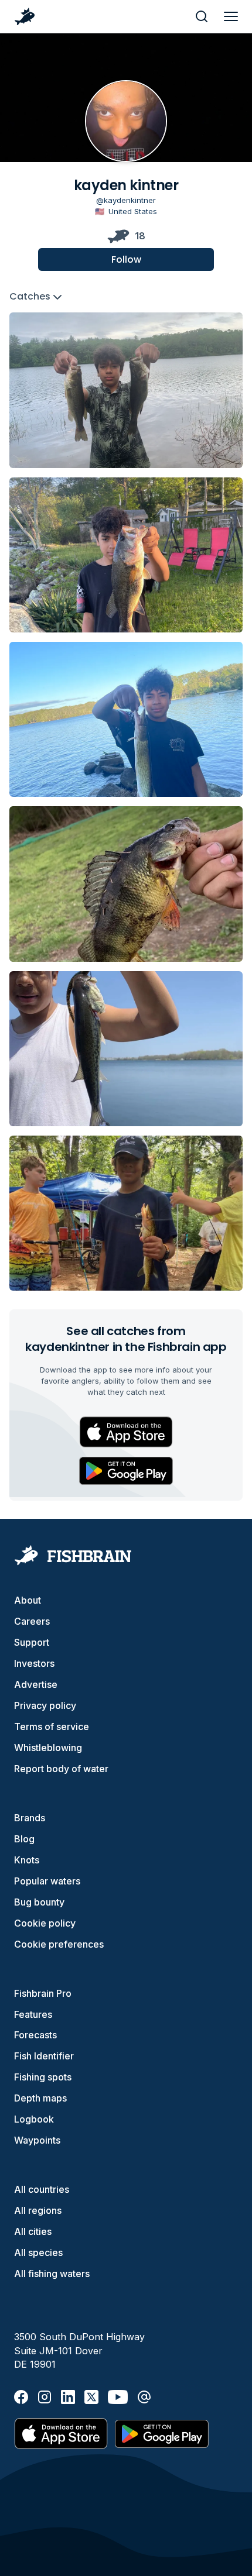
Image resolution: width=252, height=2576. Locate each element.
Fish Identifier (44, 2056)
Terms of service (52, 1726)
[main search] (202, 16)
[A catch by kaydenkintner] (126, 390)
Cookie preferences (59, 1944)
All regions (38, 2210)
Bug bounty (39, 1902)
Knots (27, 1860)
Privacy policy (45, 1705)
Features (33, 2014)
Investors (34, 1663)
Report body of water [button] (61, 1769)
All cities (33, 2231)
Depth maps (40, 2098)
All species (38, 2252)
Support (32, 1642)
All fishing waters (52, 2274)
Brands (30, 1818)
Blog (24, 1839)
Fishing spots (43, 2077)
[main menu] (231, 16)
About (28, 1600)
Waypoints (37, 2140)
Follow (126, 259)
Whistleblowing (48, 1748)
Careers (32, 1621)
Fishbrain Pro (43, 1993)
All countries (42, 2189)
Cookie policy (45, 1923)
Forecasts (35, 2035)
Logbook (34, 2119)
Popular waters (47, 1881)
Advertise (36, 1684)
